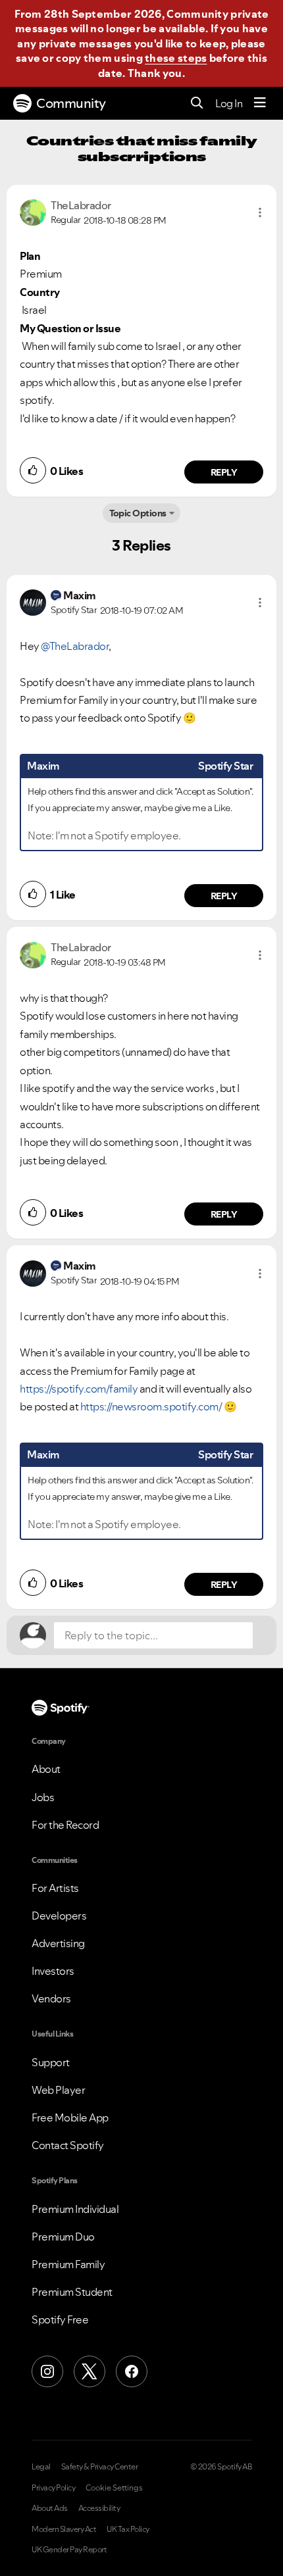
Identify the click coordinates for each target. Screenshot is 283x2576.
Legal (41, 2467)
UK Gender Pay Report (69, 2550)
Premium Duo (63, 2237)
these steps (176, 58)
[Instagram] (47, 2371)
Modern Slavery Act (64, 2529)
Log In (229, 103)
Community (71, 103)
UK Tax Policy (128, 2529)
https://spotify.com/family (79, 1389)
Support (51, 2062)
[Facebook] (132, 2371)
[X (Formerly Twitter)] (90, 2371)
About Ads (50, 2508)
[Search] (197, 104)
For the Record (65, 1825)
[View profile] (33, 211)
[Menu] (260, 103)
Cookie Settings (114, 2488)
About (46, 1769)
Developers (59, 1916)
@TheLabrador (75, 646)
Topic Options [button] (138, 513)
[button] (260, 212)
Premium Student (72, 2292)
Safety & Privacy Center (100, 2467)
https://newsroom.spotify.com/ (151, 1406)
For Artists (55, 1888)
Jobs (43, 1797)
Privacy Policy (53, 2488)
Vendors (51, 1998)
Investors (53, 1971)
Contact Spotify (68, 2145)
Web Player (58, 2090)
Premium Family (68, 2264)
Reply (224, 472)
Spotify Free (60, 2319)
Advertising (58, 1943)
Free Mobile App (70, 2118)
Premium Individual (75, 2209)
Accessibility (99, 2508)
